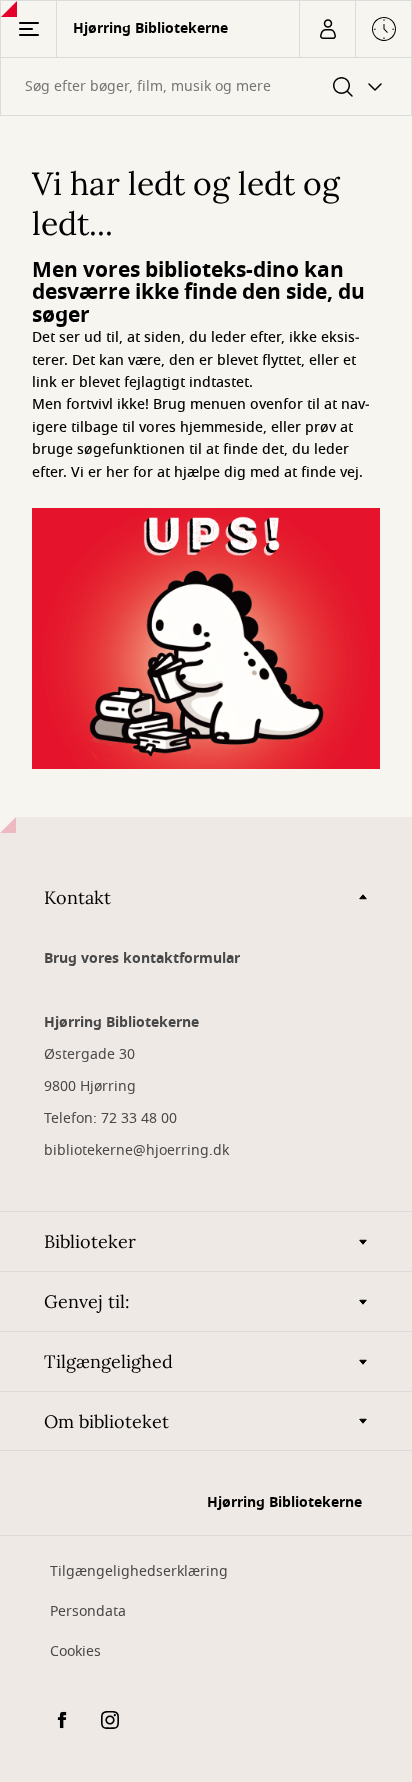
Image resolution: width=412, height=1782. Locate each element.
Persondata (88, 1611)
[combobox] (206, 86)
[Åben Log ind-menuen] (327, 29)
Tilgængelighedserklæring (139, 1571)
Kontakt (77, 897)
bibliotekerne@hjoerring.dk (136, 1150)
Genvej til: (87, 1301)
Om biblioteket (106, 1421)
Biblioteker (90, 1241)
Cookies (75, 1651)
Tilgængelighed (108, 1361)
